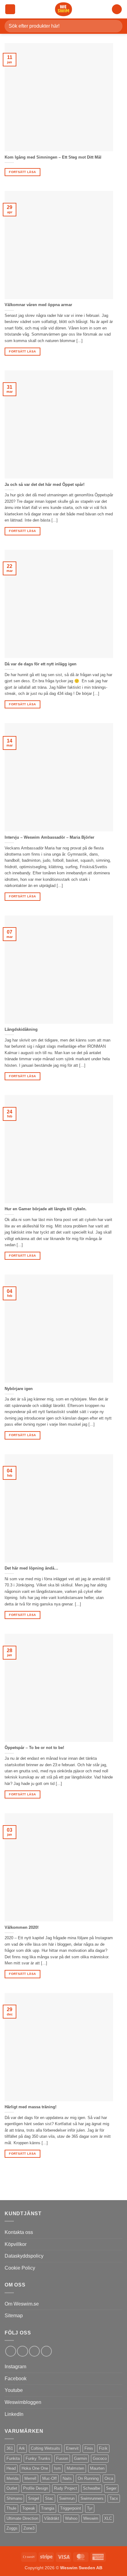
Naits (67, 2478)
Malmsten (75, 2468)
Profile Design (36, 2488)
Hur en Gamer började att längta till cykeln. (46, 1209)
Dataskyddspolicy (24, 2256)
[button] (10, 9)
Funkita (13, 2458)
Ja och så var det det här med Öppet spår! (45, 484)
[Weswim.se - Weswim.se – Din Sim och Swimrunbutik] (63, 9)
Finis (89, 2448)
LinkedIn (14, 2414)
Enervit (72, 2448)
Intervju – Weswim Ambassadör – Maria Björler (49, 837)
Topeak (29, 2508)
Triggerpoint (71, 2508)
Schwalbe (92, 2488)
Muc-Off (49, 2478)
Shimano (14, 2498)
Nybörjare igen (19, 1389)
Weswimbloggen (23, 2402)
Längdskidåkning (21, 1029)
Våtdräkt (52, 2518)
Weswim (91, 2518)
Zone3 (29, 2528)
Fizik (103, 2448)
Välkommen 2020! (22, 1927)
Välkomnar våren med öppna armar (38, 305)
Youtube (14, 2390)
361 (10, 2448)
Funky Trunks (38, 2458)
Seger (111, 2488)
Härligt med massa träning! (31, 2107)
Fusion (62, 2458)
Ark (22, 2448)
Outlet (12, 2488)
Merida (12, 2478)
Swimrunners (92, 2498)
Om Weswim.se (22, 2304)
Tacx (114, 2498)
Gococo (100, 2458)
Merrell (30, 2478)
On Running (88, 2478)
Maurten (97, 2468)
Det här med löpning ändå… (31, 1568)
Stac (49, 2498)
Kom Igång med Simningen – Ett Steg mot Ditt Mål (53, 157)
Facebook (16, 2379)
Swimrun (67, 2498)
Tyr (90, 2508)
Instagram (15, 2367)
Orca (109, 2478)
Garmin (80, 2458)
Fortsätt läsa (22, 172)
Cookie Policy (20, 2268)
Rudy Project (66, 2488)
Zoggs (12, 2528)
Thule (11, 2508)
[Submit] (115, 26)
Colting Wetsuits (45, 2448)
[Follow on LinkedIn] (34, 2351)
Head (11, 2468)
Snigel (34, 2498)
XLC (108, 2518)
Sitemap (14, 2316)
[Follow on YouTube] (46, 2351)
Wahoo (71, 2518)
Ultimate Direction (22, 2518)
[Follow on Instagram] (22, 2351)
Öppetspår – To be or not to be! (34, 1748)
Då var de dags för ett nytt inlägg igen (41, 664)
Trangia (48, 2508)
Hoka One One (35, 2468)
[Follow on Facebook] (11, 2351)
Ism (57, 2468)
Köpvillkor (16, 2244)
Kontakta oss (19, 2232)
